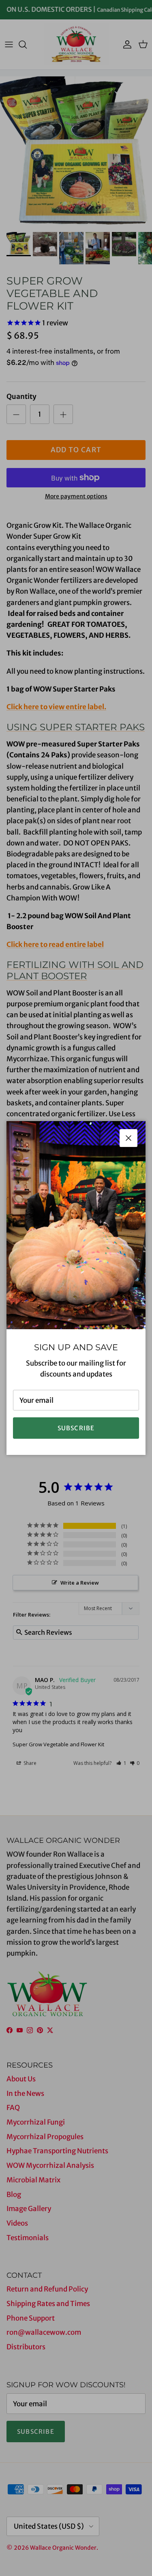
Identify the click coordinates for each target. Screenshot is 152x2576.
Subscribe (76, 1428)
